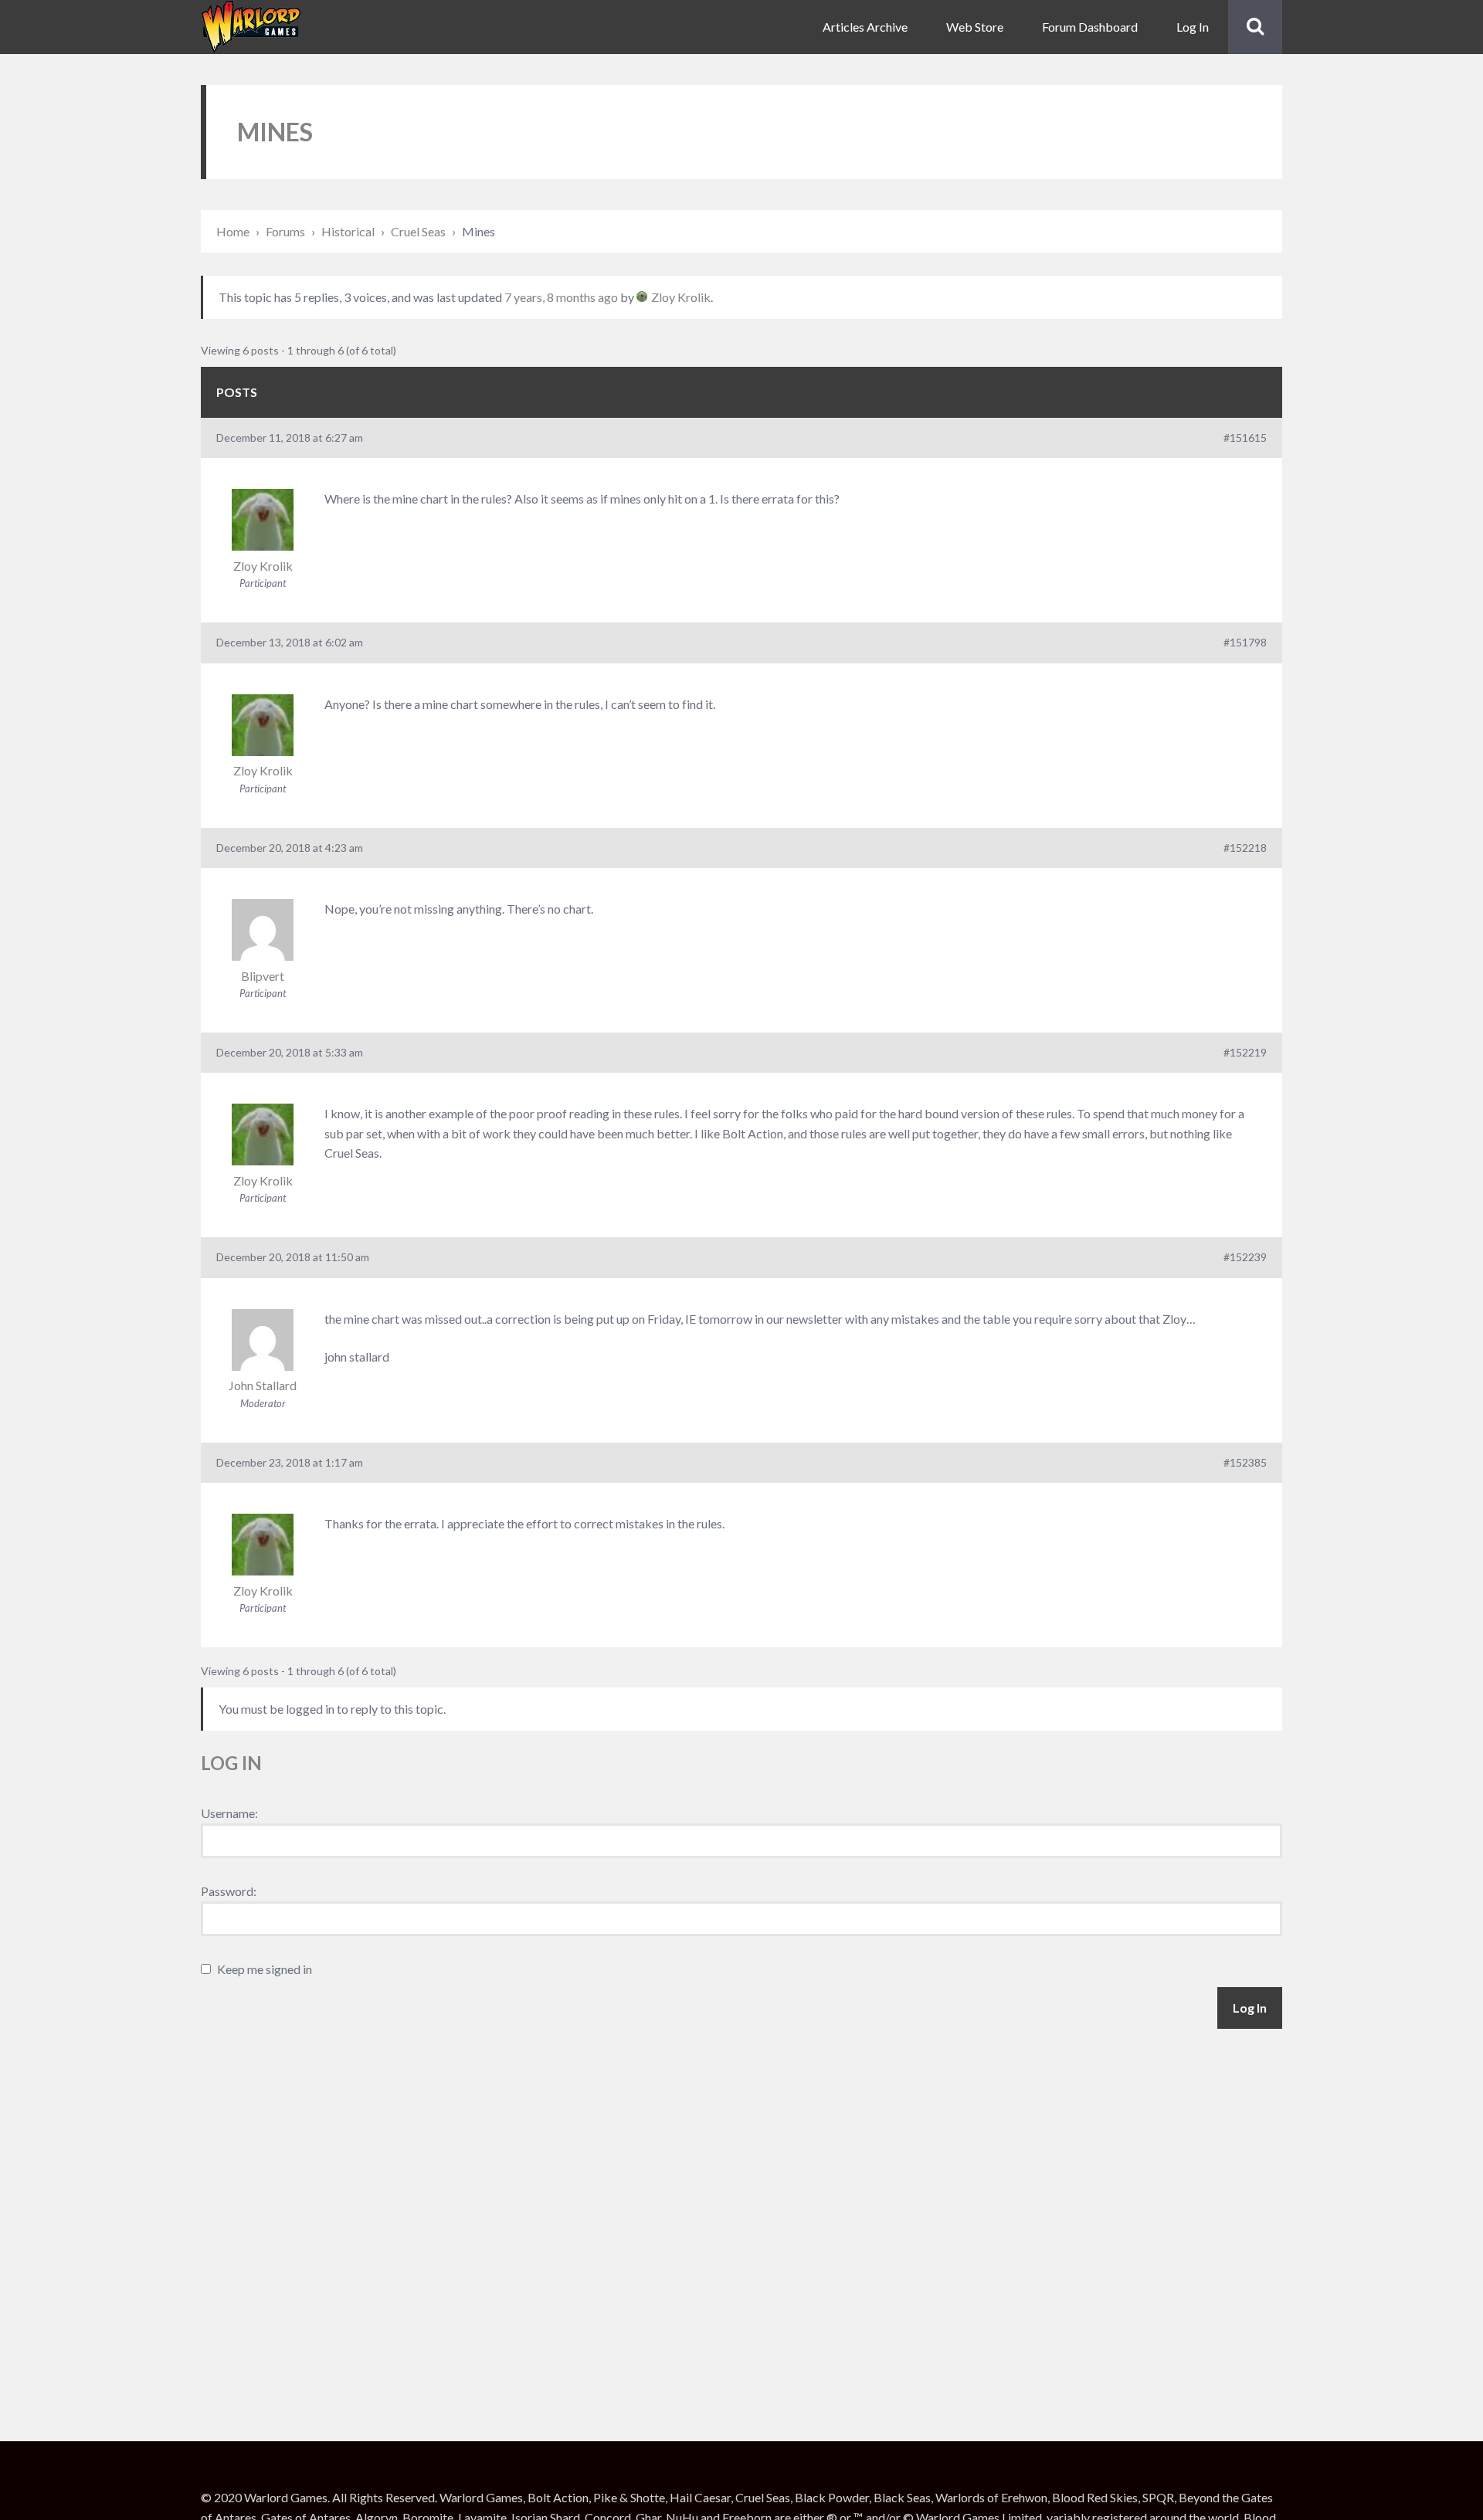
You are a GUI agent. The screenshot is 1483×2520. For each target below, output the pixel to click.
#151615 (1245, 438)
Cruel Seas (418, 231)
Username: (229, 1813)
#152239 (1245, 1257)
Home (233, 231)
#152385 (1245, 1462)
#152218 (1245, 848)
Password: (229, 1891)
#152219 (1245, 1052)
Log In (1193, 27)
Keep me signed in (265, 1969)
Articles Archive (865, 27)
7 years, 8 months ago (561, 297)
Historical (348, 231)
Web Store (975, 27)
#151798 (1245, 642)
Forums (285, 231)
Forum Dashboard (1090, 27)
